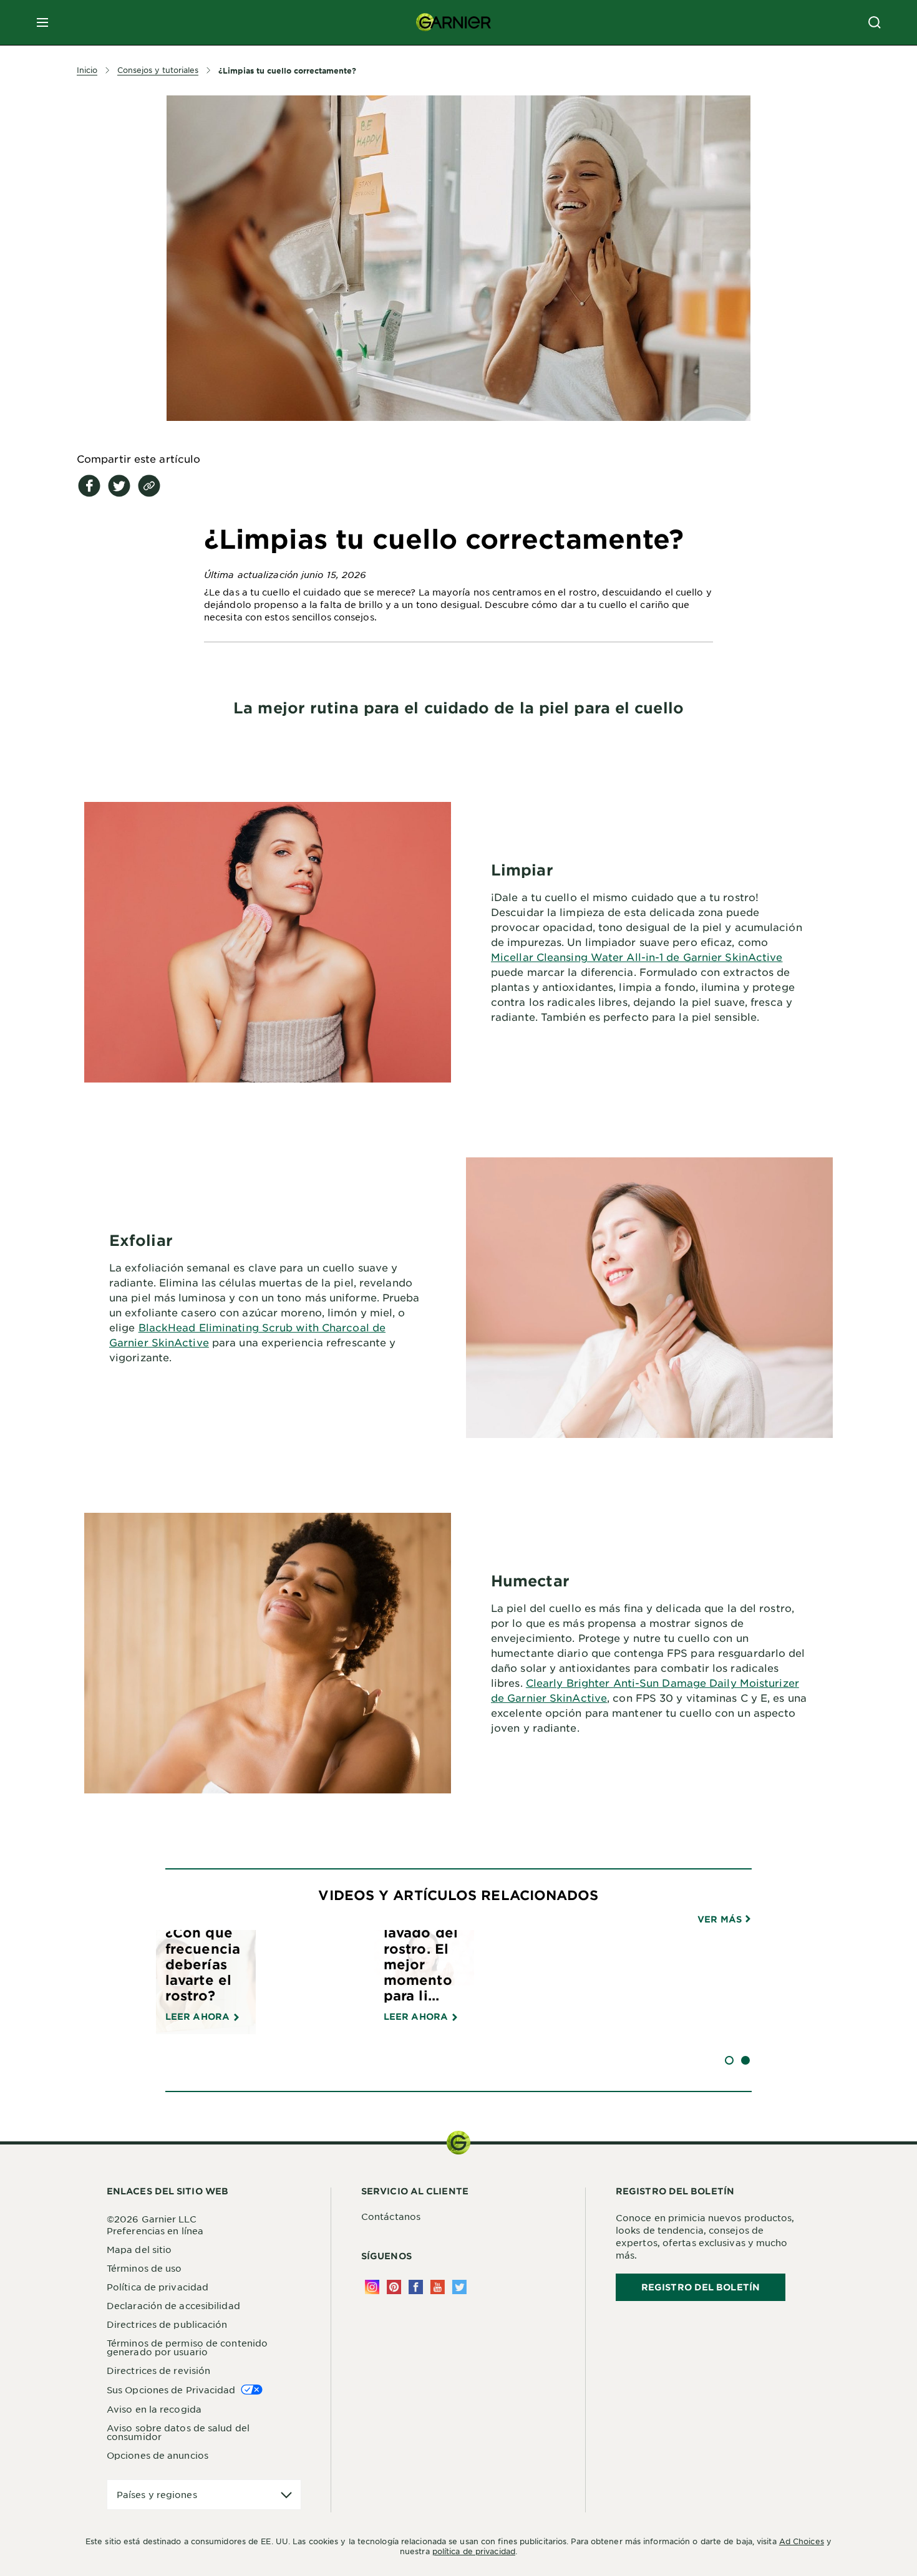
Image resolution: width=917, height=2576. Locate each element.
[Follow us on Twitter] (459, 2287)
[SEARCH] (875, 22)
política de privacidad (474, 2551)
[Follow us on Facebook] (416, 2287)
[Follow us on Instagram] (372, 2287)
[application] (204, 2495)
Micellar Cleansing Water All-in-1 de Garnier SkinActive (637, 957)
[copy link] (149, 486)
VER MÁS (721, 1919)
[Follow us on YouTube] (438, 2287)
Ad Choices (802, 2541)
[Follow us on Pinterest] (394, 2287)
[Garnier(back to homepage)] (454, 22)
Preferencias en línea (155, 2231)
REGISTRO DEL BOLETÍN (701, 2287)
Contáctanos (391, 2216)
